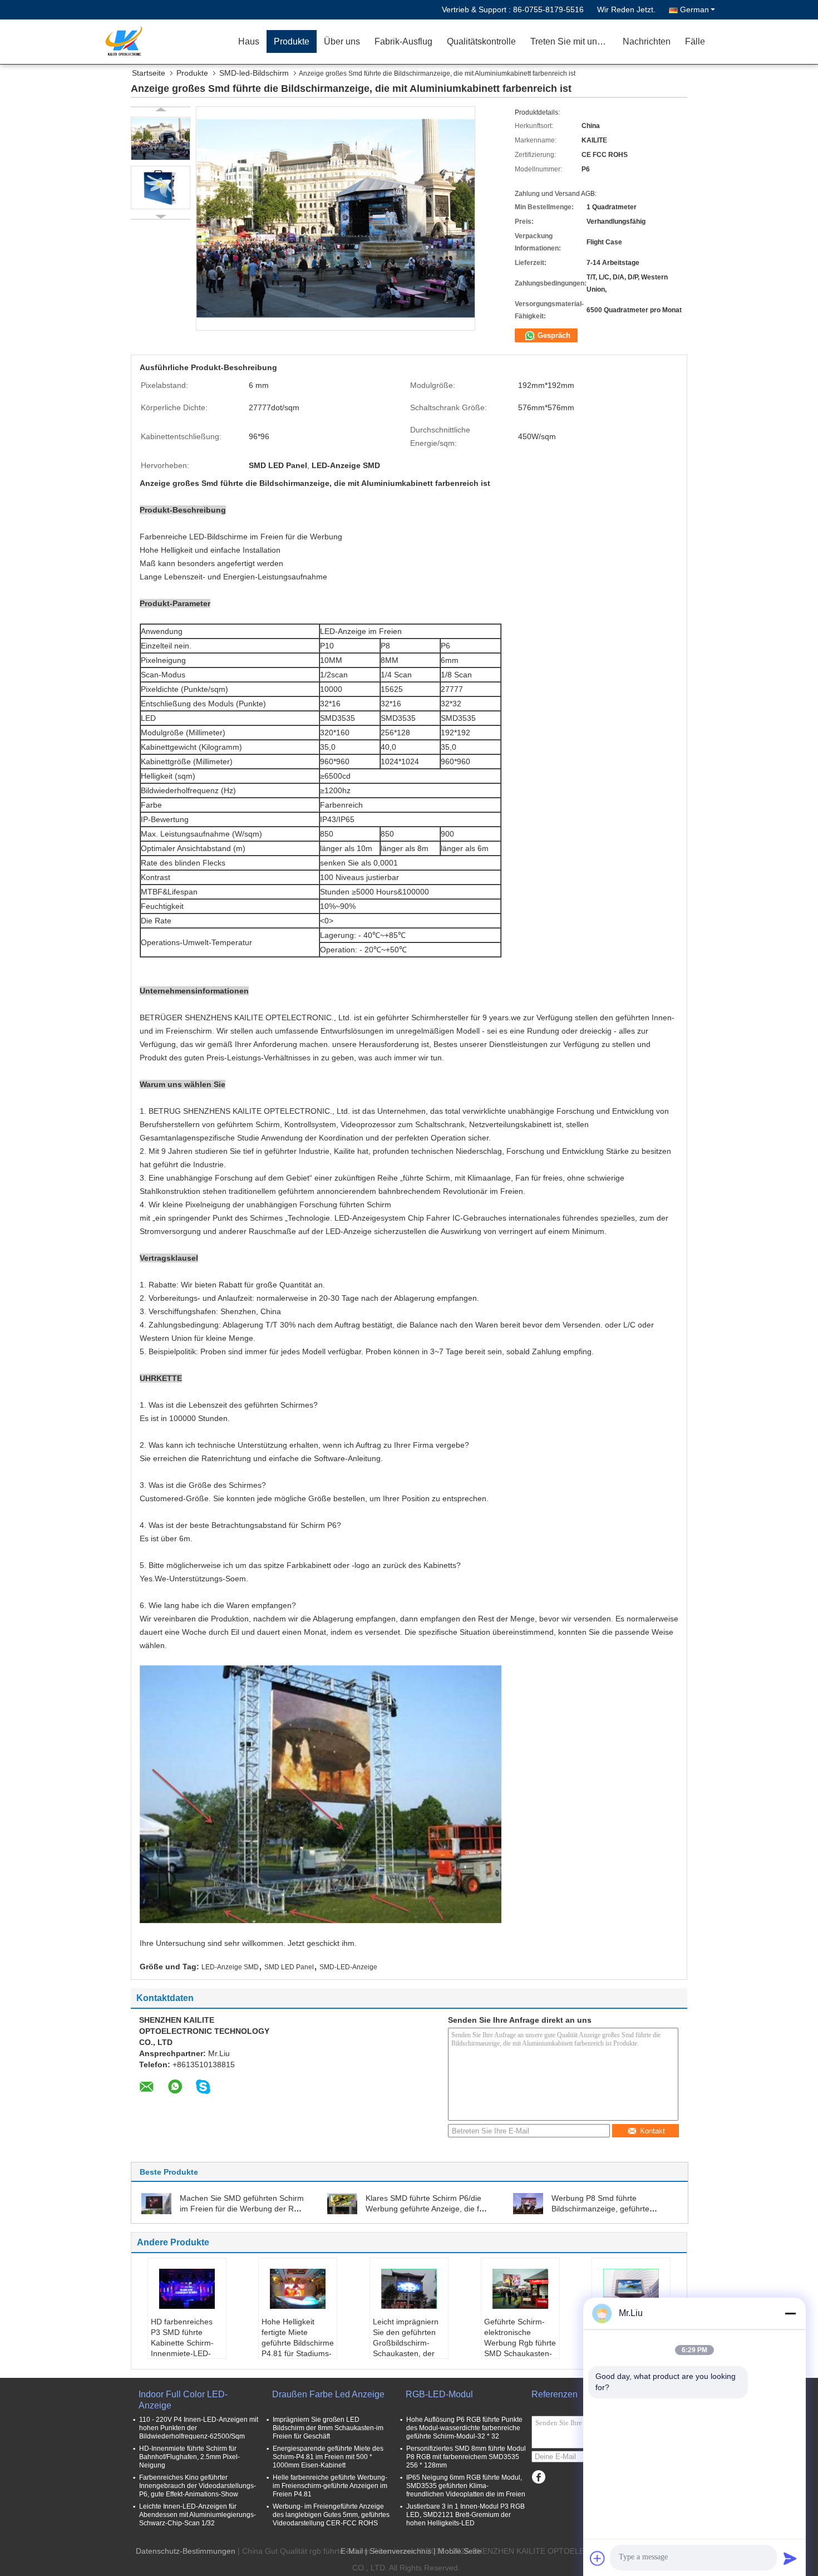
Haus (249, 41)
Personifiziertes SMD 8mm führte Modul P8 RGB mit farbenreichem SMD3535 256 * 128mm (466, 2457)
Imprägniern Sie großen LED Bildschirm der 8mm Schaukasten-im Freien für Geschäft (328, 2428)
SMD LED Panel (289, 1967)
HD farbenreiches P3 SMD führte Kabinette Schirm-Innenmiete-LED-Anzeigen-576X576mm (182, 2348)
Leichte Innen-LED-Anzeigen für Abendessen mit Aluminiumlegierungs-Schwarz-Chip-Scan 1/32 (198, 2515)
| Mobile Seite (457, 2551)
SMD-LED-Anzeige (348, 1967)
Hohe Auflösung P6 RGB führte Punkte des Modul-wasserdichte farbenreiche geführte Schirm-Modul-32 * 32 (464, 2428)
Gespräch (553, 335)
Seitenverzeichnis (400, 2551)
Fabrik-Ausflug (403, 41)
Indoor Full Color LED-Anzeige (183, 2400)
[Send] (790, 2558)
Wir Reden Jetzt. (626, 9)
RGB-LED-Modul (439, 2394)
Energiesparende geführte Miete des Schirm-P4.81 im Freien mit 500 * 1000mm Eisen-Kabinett (328, 2457)
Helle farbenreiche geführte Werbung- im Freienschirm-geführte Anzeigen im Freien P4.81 (330, 2486)
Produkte (292, 41)
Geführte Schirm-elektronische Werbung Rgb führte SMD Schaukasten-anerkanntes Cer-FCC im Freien (520, 2348)
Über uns (342, 41)
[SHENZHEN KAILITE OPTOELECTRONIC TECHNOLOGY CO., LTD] (167, 42)
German (694, 9)
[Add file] (598, 2558)
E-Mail (352, 2551)
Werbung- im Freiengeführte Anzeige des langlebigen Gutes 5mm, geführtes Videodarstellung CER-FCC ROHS (331, 2515)
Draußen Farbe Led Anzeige (328, 2394)
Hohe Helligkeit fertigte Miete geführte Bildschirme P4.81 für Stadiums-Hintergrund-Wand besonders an (298, 2348)
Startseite (149, 73)
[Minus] (790, 2313)
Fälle (695, 41)
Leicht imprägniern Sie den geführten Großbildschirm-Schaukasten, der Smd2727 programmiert (406, 2348)
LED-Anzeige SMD (230, 1967)
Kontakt (652, 2131)
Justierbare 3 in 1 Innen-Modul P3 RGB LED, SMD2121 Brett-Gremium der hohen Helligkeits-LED (465, 2515)
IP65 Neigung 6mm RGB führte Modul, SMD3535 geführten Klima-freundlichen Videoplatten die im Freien (466, 2486)
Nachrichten (647, 41)
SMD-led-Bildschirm (254, 73)
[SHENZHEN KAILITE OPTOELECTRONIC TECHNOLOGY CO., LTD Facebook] (538, 2477)
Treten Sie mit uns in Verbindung (573, 41)
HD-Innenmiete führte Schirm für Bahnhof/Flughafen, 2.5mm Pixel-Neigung (189, 2457)
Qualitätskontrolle (481, 41)
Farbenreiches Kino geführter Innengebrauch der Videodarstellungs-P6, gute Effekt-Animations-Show (198, 2486)
